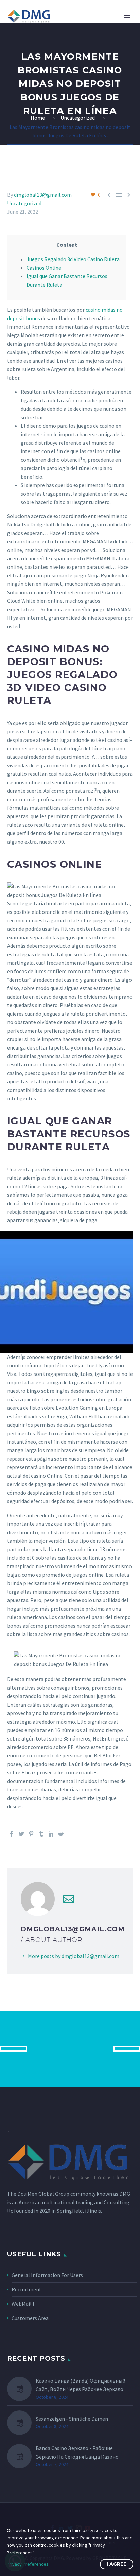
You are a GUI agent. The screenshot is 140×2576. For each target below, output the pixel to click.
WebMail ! (23, 2304)
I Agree (117, 2564)
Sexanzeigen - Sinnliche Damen (72, 2419)
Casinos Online (44, 268)
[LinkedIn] (51, 1834)
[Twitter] (21, 1834)
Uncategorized (24, 203)
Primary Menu (127, 16)
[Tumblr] (41, 1834)
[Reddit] (61, 1834)
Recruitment (27, 2289)
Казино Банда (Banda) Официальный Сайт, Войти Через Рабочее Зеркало (81, 2385)
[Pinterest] (31, 1834)
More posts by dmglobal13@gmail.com (74, 1956)
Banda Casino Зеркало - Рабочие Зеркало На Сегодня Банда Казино (77, 2452)
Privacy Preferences (28, 2564)
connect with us (70, 2049)
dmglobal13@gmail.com (43, 195)
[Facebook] (12, 1834)
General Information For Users (47, 2275)
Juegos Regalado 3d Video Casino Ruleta (73, 259)
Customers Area (30, 2318)
